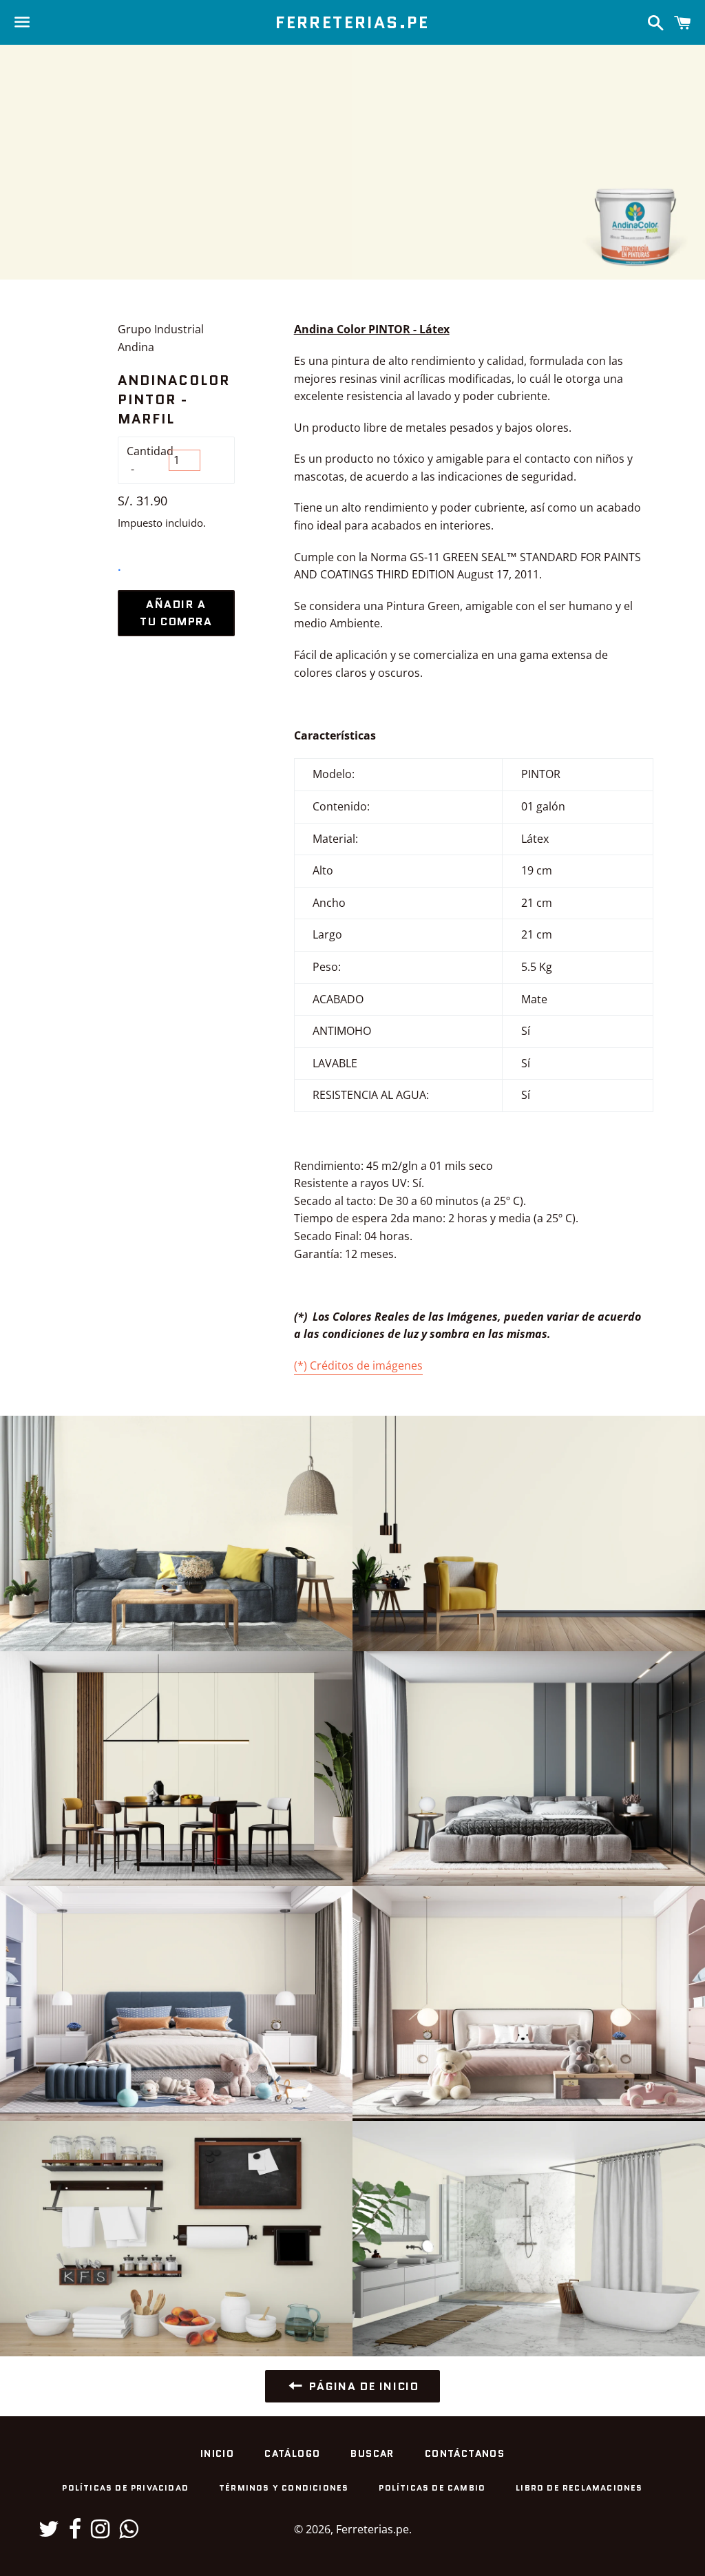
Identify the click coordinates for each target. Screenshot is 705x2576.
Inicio (217, 2453)
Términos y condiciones (284, 2488)
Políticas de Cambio (432, 2488)
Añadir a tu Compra (176, 613)
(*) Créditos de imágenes (358, 1365)
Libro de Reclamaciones (579, 2488)
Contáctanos (465, 2453)
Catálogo (292, 2453)
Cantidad (148, 451)
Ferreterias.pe (352, 23)
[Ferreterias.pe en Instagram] (100, 2533)
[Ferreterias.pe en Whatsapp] (128, 2533)
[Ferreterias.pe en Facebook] (75, 2533)
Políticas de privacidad (125, 2488)
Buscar (372, 2453)
